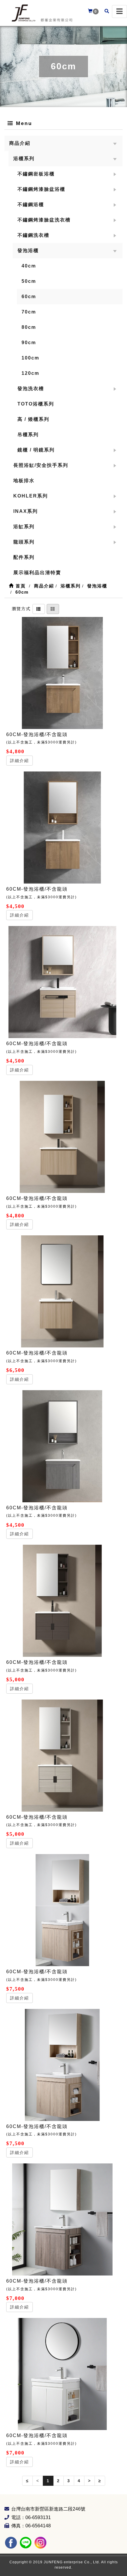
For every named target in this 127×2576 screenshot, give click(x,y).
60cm (29, 297)
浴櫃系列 (24, 159)
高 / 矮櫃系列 (33, 419)
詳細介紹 (19, 761)
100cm (30, 358)
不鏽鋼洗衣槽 (33, 235)
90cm (29, 343)
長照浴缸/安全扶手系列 (41, 465)
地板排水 (24, 481)
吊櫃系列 (28, 435)
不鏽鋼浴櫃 (31, 205)
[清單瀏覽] (39, 608)
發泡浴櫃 (28, 251)
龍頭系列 (24, 542)
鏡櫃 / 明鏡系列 (36, 450)
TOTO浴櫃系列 (36, 404)
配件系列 (24, 557)
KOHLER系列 (31, 496)
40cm (29, 266)
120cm (30, 373)
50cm (29, 281)
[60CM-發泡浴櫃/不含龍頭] (62, 673)
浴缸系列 (24, 527)
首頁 (20, 586)
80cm (29, 327)
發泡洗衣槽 (31, 389)
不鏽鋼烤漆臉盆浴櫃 (41, 189)
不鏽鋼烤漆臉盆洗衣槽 (44, 220)
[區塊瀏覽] (53, 608)
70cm (29, 312)
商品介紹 (20, 143)
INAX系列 (26, 511)
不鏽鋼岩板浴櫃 (36, 174)
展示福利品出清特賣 (37, 573)
